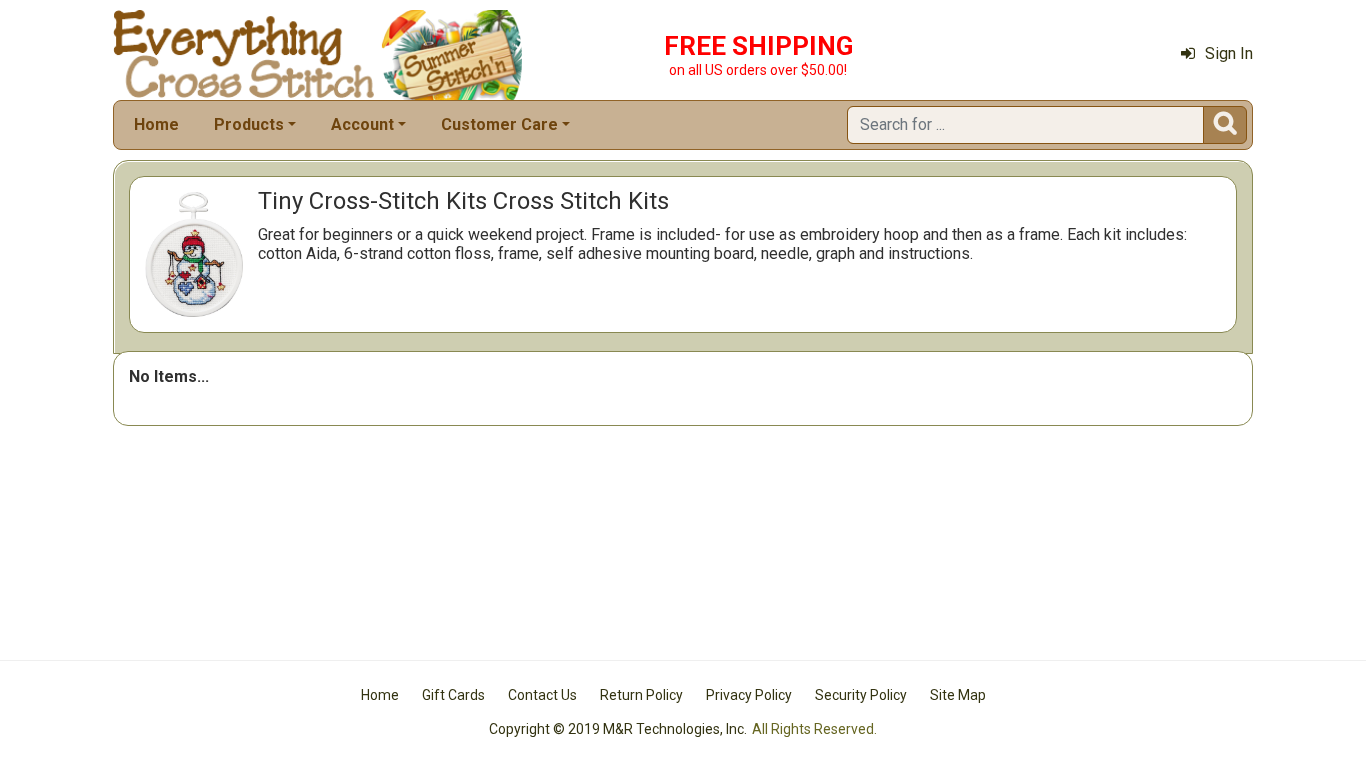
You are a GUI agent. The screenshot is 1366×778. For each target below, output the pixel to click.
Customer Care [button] (499, 124)
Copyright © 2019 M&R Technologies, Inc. (618, 729)
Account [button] (362, 124)
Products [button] (249, 124)
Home (156, 124)
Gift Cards (453, 695)
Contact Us (542, 695)
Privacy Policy (749, 695)
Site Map (958, 695)
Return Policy (641, 695)
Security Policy (861, 695)
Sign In (1229, 53)
